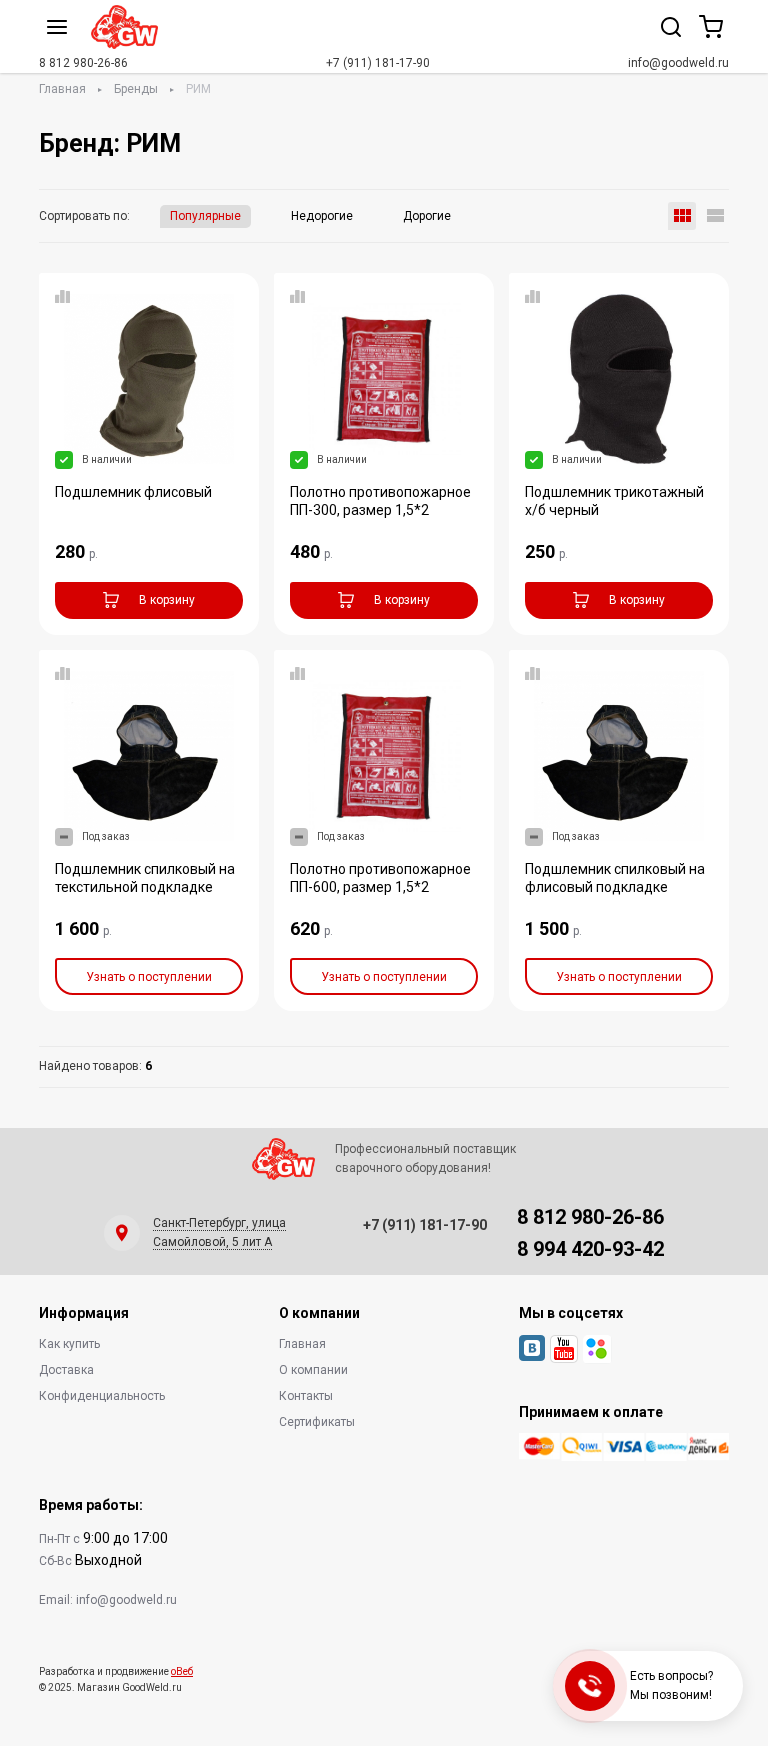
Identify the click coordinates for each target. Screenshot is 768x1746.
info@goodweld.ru (678, 63)
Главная (62, 89)
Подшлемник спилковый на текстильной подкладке (145, 878)
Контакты (306, 1396)
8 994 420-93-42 (590, 1249)
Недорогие (322, 216)
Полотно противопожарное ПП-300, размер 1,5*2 (380, 501)
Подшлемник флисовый (133, 492)
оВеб (182, 1671)
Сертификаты (317, 1422)
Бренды (136, 89)
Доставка (66, 1370)
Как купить (69, 1344)
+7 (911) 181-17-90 (378, 63)
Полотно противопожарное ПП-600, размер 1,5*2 (380, 878)
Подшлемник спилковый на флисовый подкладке (615, 878)
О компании (313, 1370)
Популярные (205, 216)
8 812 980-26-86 (83, 63)
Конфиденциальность (102, 1396)
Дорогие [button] (427, 216)
